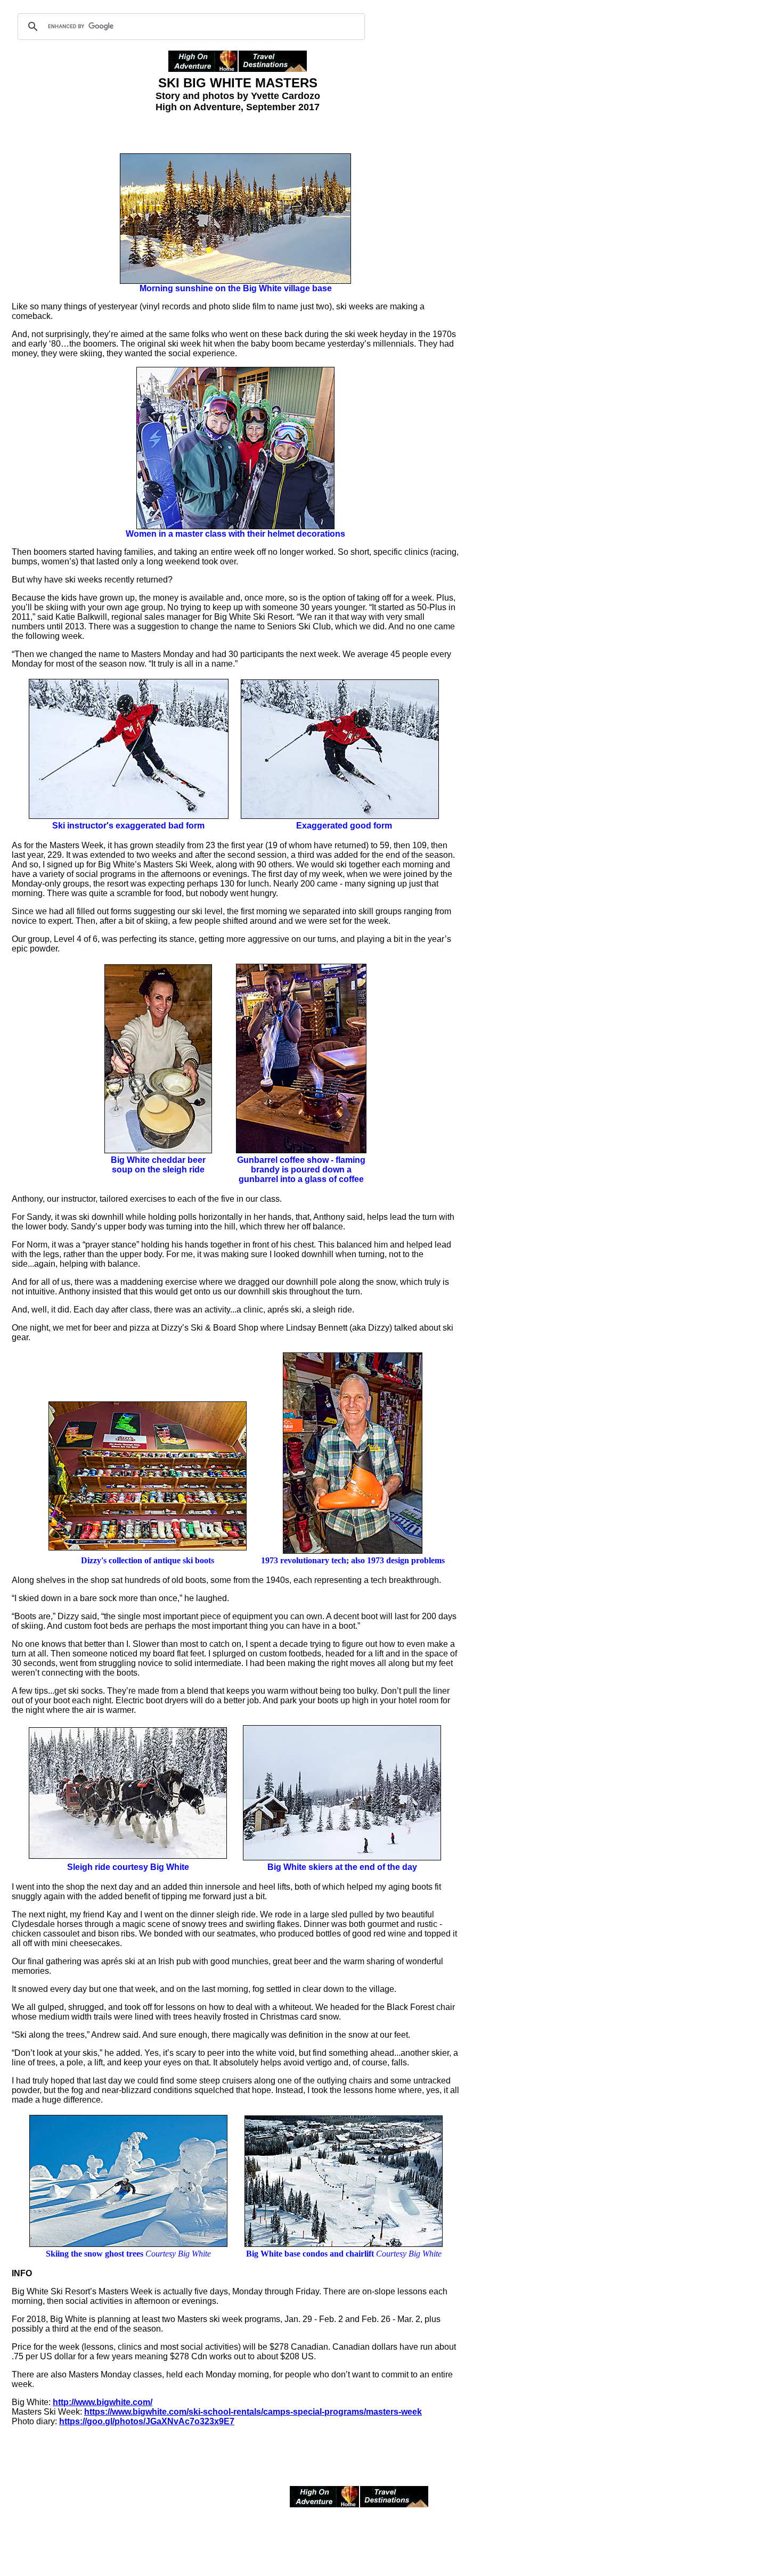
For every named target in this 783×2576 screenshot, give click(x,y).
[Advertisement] (502, 289)
